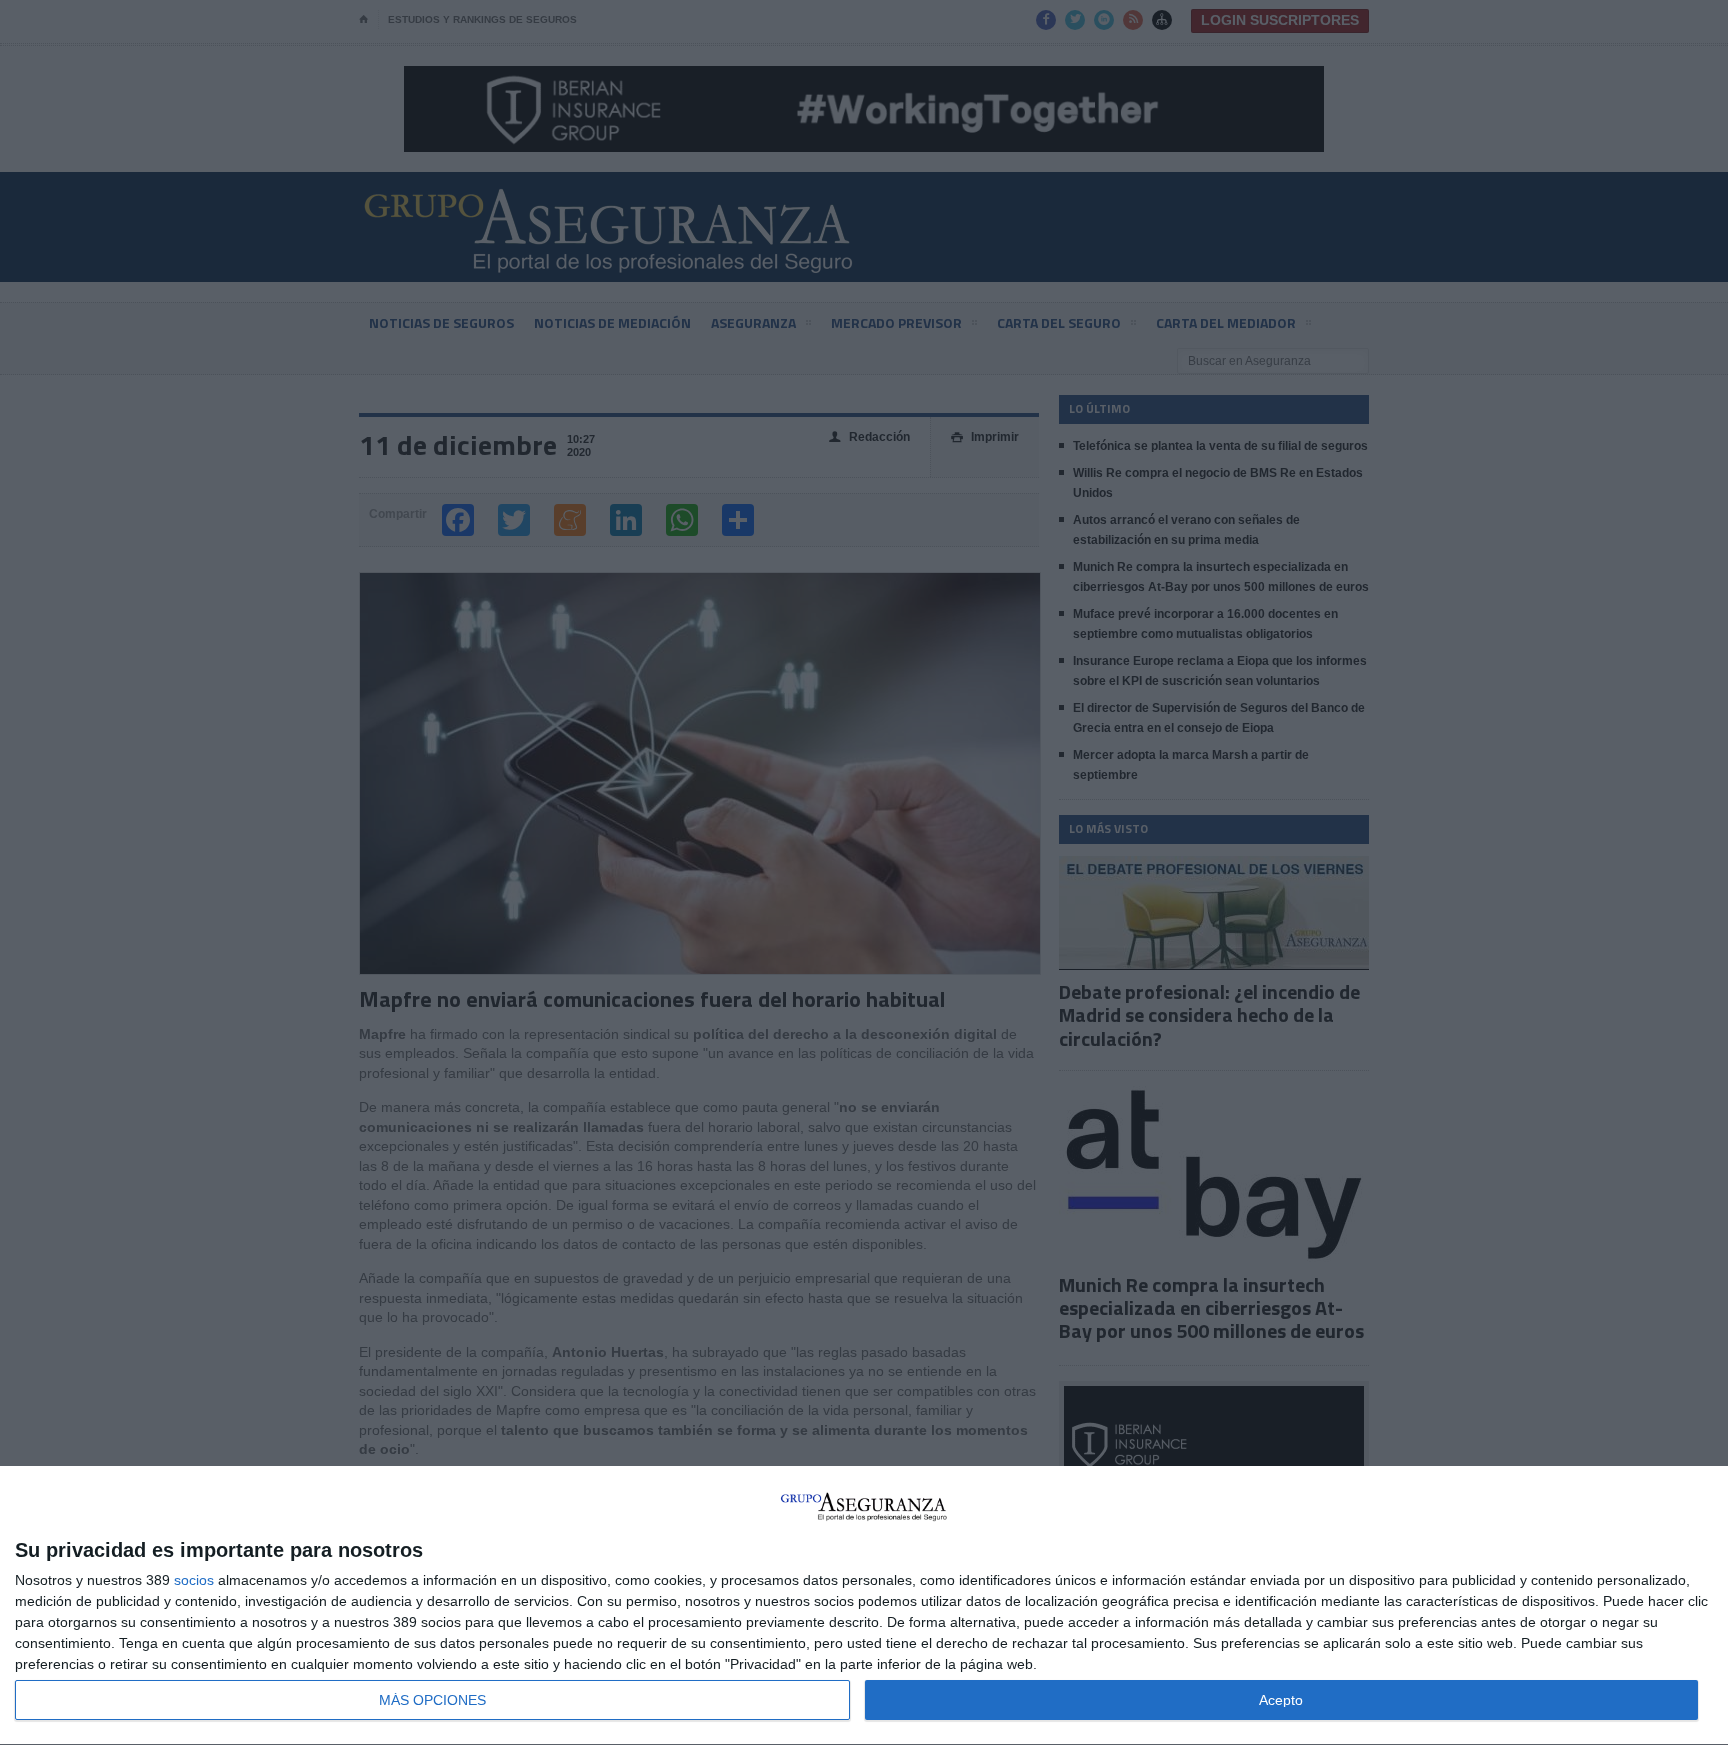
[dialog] (864, 1606)
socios (194, 1580)
